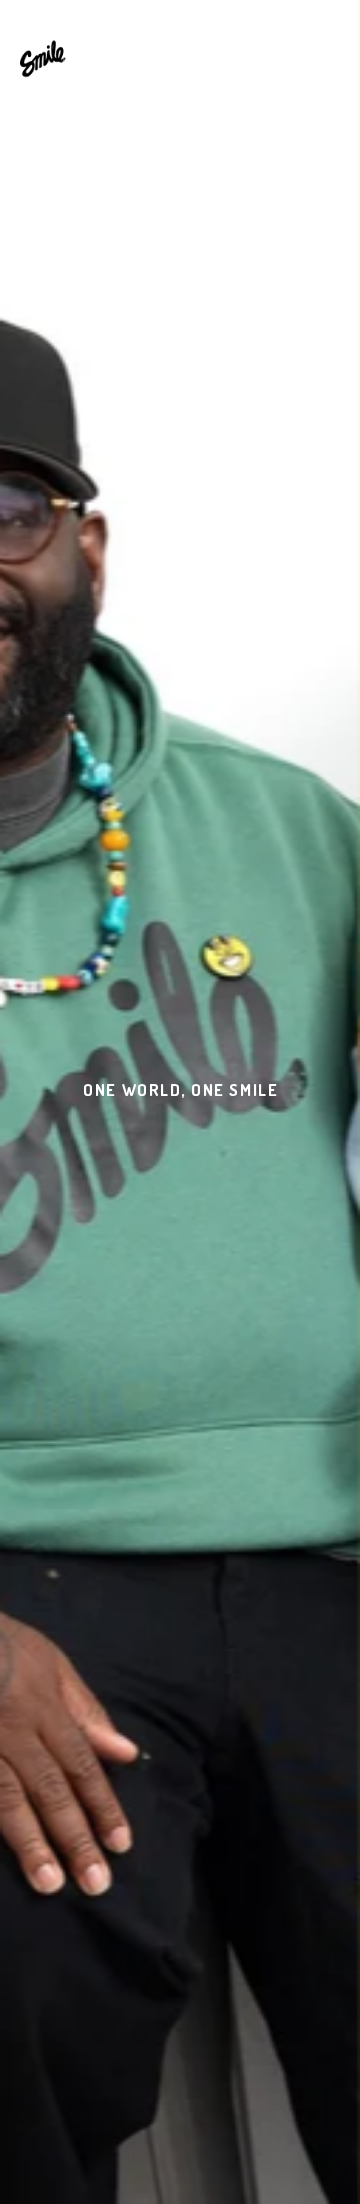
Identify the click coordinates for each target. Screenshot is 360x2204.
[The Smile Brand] (43, 57)
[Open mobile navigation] (329, 57)
